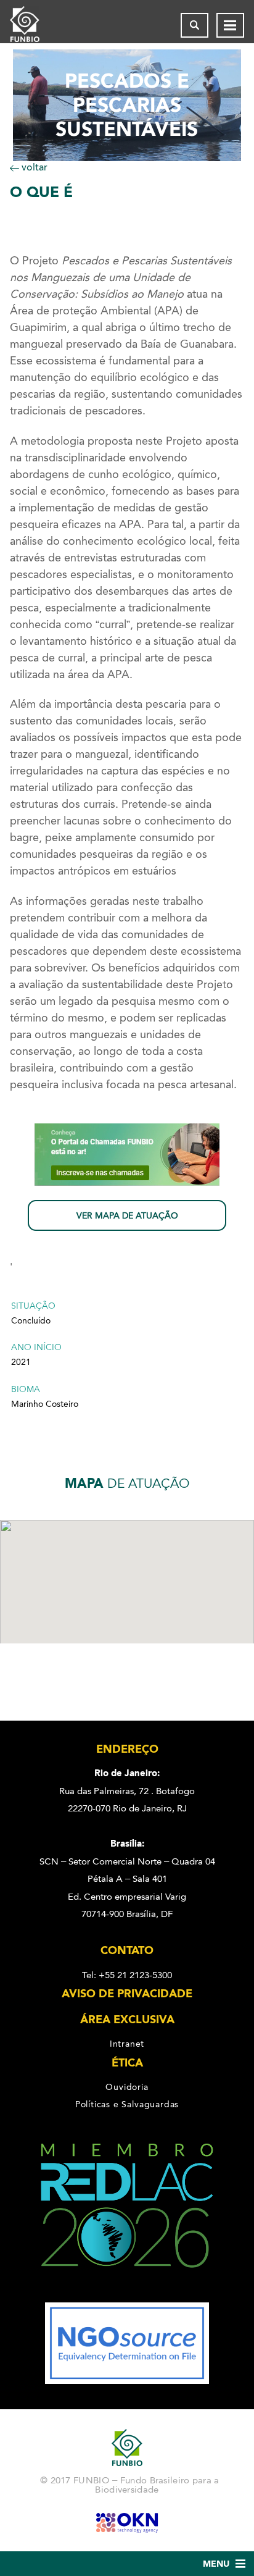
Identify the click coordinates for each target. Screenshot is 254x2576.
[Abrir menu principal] (230, 25)
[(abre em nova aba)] (127, 2294)
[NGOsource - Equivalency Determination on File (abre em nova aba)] (127, 2381)
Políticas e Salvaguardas (127, 2105)
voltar (33, 167)
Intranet (127, 2044)
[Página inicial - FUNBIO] (35, 25)
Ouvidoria (127, 2087)
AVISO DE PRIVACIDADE (127, 1994)
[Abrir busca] (195, 25)
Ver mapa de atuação (127, 1216)
